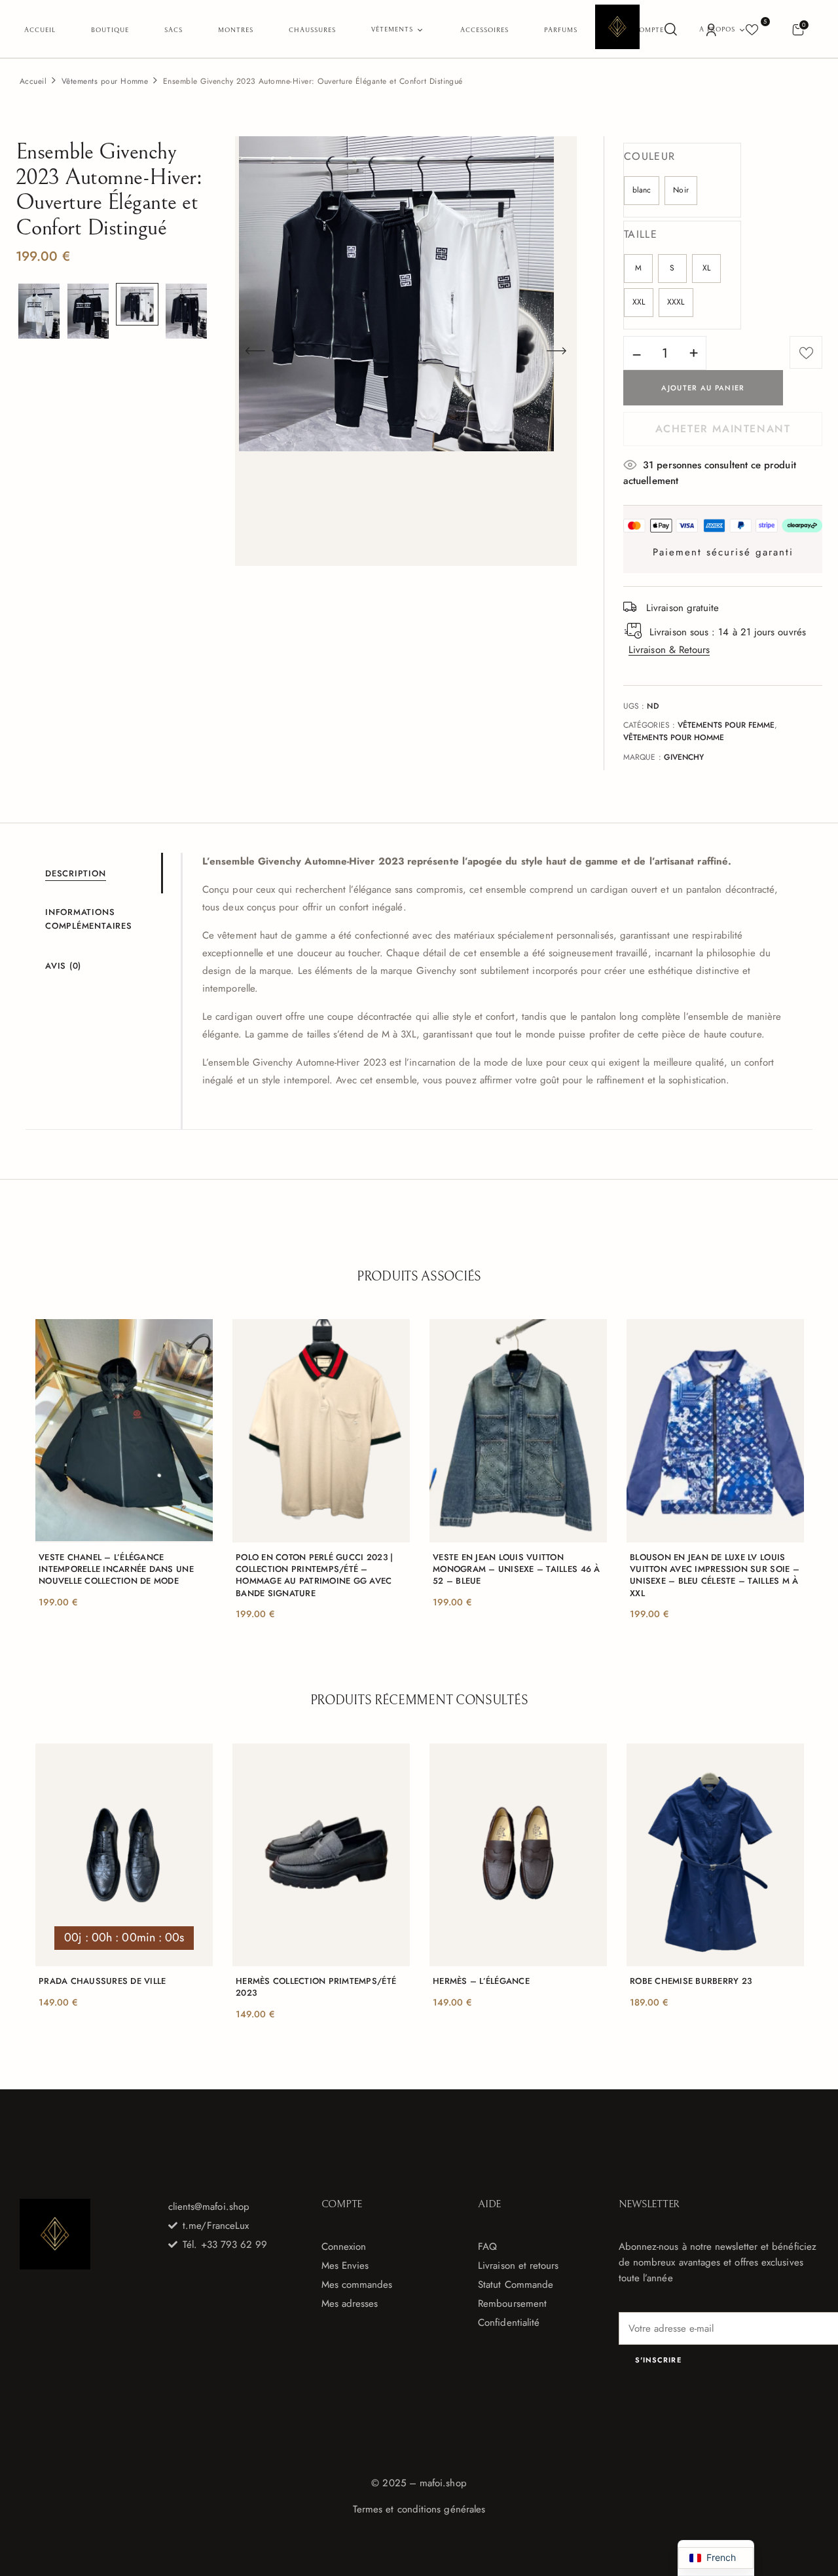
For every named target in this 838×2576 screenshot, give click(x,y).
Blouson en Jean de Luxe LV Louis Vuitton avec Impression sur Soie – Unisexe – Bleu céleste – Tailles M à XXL (715, 1576)
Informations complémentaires (89, 919)
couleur (649, 156)
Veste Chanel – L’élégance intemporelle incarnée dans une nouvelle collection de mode (116, 1569)
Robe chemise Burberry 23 (691, 1981)
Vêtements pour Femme (726, 725)
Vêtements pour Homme (105, 81)
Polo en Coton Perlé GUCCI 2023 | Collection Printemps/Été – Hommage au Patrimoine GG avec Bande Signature (314, 1576)
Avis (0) (63, 966)
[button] (798, 29)
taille (641, 234)
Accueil (33, 81)
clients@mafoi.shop (209, 2207)
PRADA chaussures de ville (102, 1981)
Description (76, 873)
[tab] (103, 873)
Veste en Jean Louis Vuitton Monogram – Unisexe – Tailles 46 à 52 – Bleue (517, 1569)
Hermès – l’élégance (481, 1981)
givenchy (684, 757)
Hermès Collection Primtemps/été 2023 (316, 1987)
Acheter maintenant (723, 429)
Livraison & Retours (669, 650)
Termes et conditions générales (419, 2509)
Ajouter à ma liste (806, 352)
